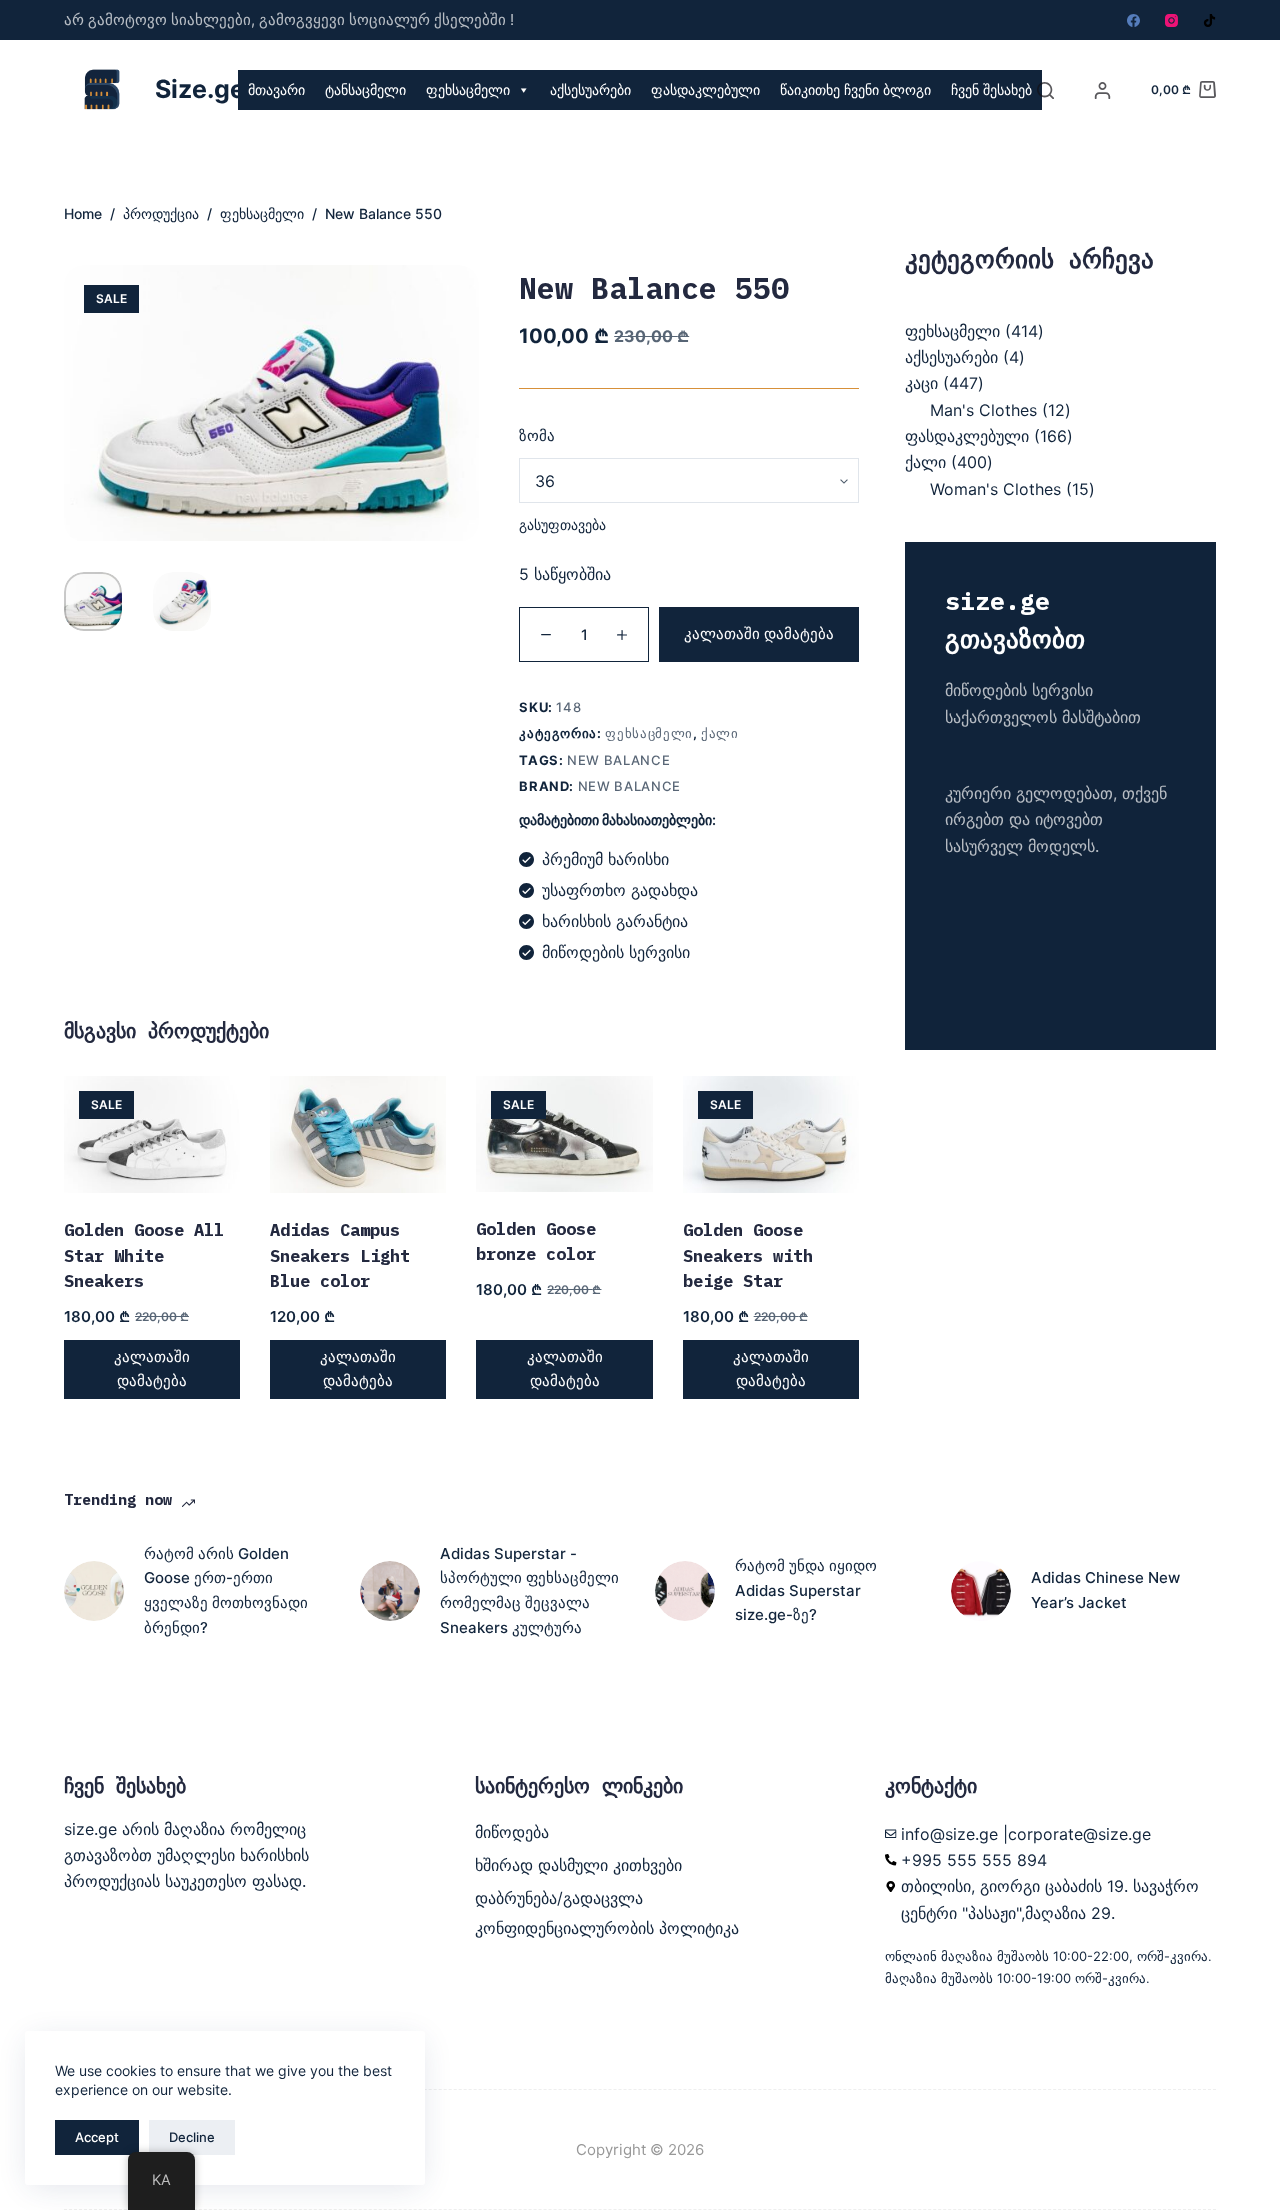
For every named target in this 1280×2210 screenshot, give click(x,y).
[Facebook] (1133, 20)
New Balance (629, 786)
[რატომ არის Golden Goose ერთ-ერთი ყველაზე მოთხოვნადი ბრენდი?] (94, 1591)
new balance (618, 760)
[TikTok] (1209, 20)
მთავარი (276, 89)
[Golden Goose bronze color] (564, 1134)
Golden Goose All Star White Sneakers (144, 1255)
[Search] (1045, 90)
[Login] (1102, 90)
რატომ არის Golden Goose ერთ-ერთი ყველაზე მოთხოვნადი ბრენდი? (226, 1590)
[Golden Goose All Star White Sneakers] (152, 1135)
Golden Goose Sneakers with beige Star (748, 1255)
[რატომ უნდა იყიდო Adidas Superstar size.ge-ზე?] (685, 1591)
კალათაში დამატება (759, 633)
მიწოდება (512, 1832)
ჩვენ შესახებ (991, 89)
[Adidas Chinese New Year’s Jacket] (981, 1591)
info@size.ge (949, 1834)
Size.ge (200, 89)
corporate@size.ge (1079, 1834)
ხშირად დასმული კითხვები (578, 1865)
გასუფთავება (562, 524)
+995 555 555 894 (974, 1860)
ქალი (720, 733)
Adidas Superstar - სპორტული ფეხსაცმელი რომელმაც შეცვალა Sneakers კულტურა (529, 1590)
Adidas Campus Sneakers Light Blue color (340, 1255)
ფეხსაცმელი (468, 89)
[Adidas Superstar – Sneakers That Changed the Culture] (390, 1591)
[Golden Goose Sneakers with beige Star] (771, 1135)
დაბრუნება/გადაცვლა (559, 1898)
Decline (192, 2137)
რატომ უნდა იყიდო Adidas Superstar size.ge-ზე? (806, 1590)
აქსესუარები (590, 89)
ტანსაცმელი (365, 89)
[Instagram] (1171, 20)
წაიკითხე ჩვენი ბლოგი (855, 89)
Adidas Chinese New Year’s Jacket (1105, 1590)
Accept (97, 2137)
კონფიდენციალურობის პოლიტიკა (607, 1928)
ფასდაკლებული (705, 89)
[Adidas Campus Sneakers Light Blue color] (358, 1135)
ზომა (537, 435)
